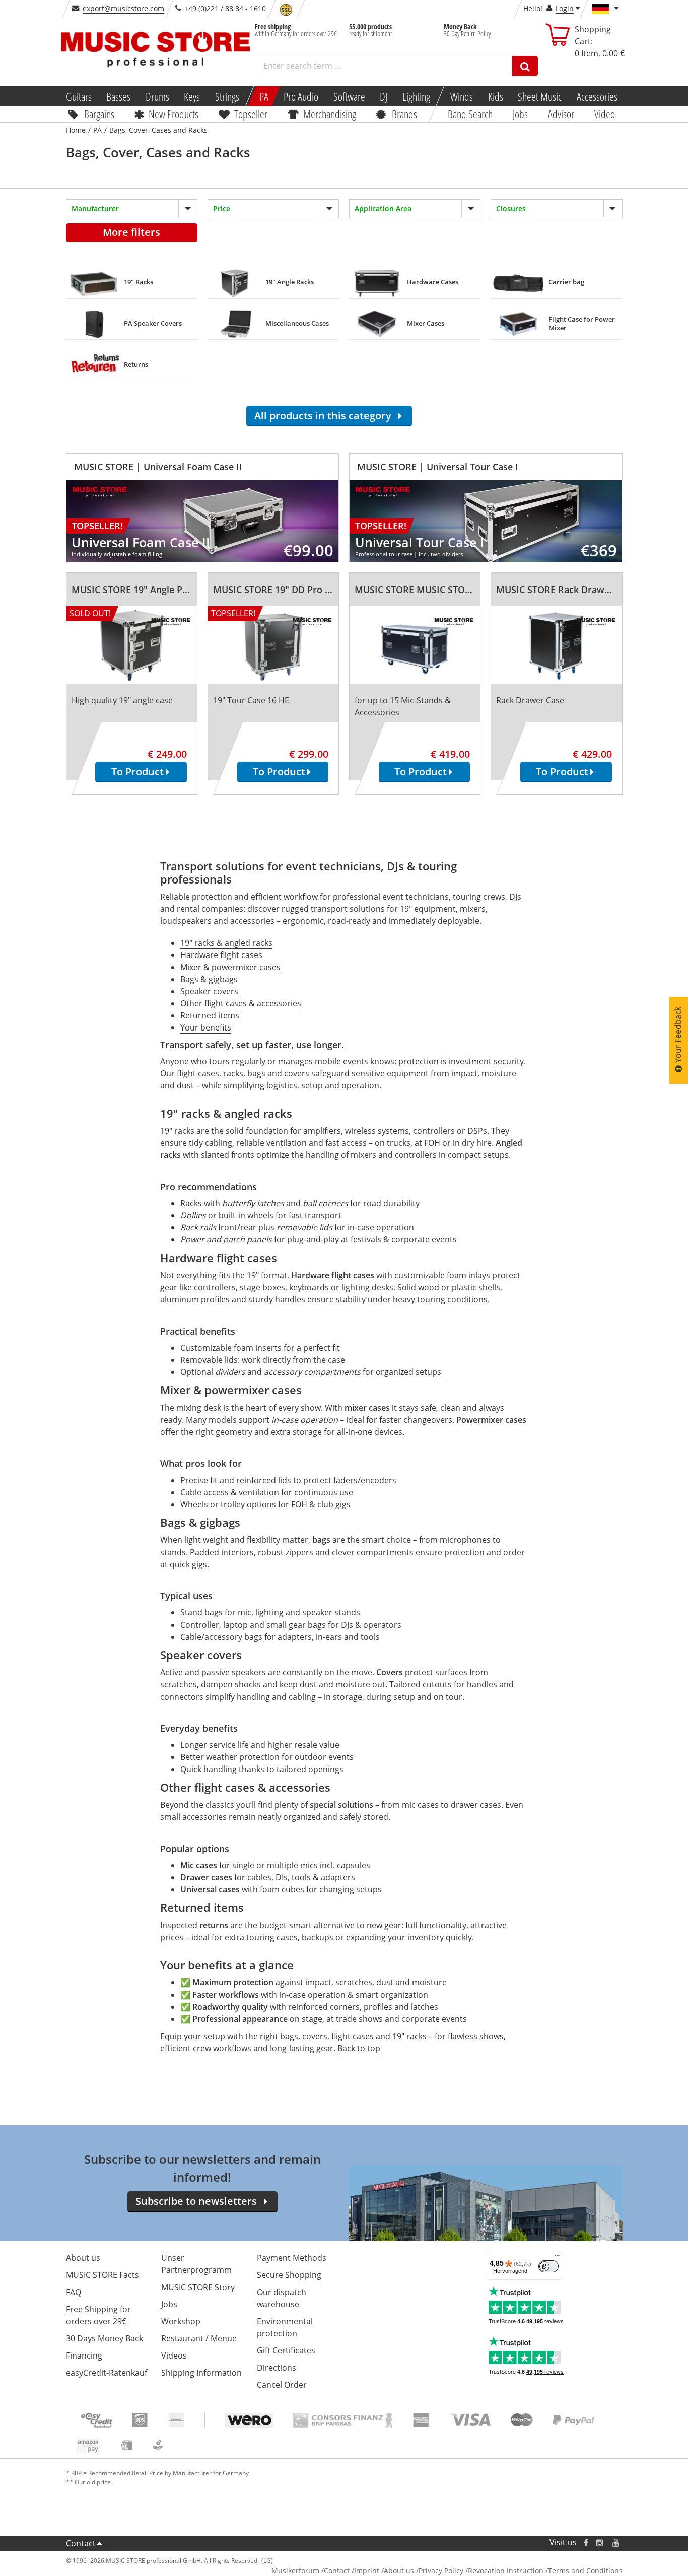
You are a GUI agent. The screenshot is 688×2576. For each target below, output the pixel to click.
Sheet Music (540, 96)
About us (83, 2258)
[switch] (548, 2266)
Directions (277, 2368)
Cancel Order (282, 2385)
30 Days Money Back (105, 2338)
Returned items (210, 1015)
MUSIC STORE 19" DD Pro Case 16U (289, 590)
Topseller (251, 114)
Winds (462, 96)
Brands (404, 114)
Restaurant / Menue (199, 2338)
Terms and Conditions (585, 2571)
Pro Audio (301, 96)
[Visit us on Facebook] (586, 2543)
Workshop (181, 2321)
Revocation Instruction (506, 2571)
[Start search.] (525, 66)
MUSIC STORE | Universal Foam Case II (158, 467)
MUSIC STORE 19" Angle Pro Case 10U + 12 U (167, 590)
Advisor (561, 114)
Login (565, 8)
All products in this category (325, 416)
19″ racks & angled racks (226, 943)
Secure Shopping (289, 2275)
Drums (157, 96)
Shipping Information (201, 2373)
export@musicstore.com (123, 8)
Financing (84, 2356)
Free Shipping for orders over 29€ (98, 2315)
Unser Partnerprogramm (196, 2264)
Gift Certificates (286, 2350)
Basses (118, 96)
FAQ (74, 2292)
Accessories (597, 96)
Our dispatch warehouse (282, 2298)
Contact (81, 2543)
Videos (174, 2356)
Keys (192, 96)
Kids (495, 96)
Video (605, 114)
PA (264, 96)
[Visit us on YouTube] (616, 2543)
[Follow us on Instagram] (600, 2543)
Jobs (520, 114)
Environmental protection (285, 2327)
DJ (384, 96)
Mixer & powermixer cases (230, 967)
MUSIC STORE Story (198, 2287)
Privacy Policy (441, 2571)
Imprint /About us (384, 2571)
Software (349, 96)
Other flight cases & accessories (241, 1003)
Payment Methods (292, 2258)
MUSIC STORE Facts (102, 2275)
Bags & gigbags (209, 979)
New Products (174, 114)
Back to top (359, 2048)
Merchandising (330, 114)
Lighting (416, 96)
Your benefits (206, 1027)
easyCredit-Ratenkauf (107, 2373)
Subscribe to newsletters (196, 2201)
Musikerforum (295, 2571)
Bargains (99, 114)
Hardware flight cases (221, 955)
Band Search (470, 114)
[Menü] (557, 2258)
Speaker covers (209, 991)
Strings (227, 96)
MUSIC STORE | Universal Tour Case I (438, 467)
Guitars (78, 96)
